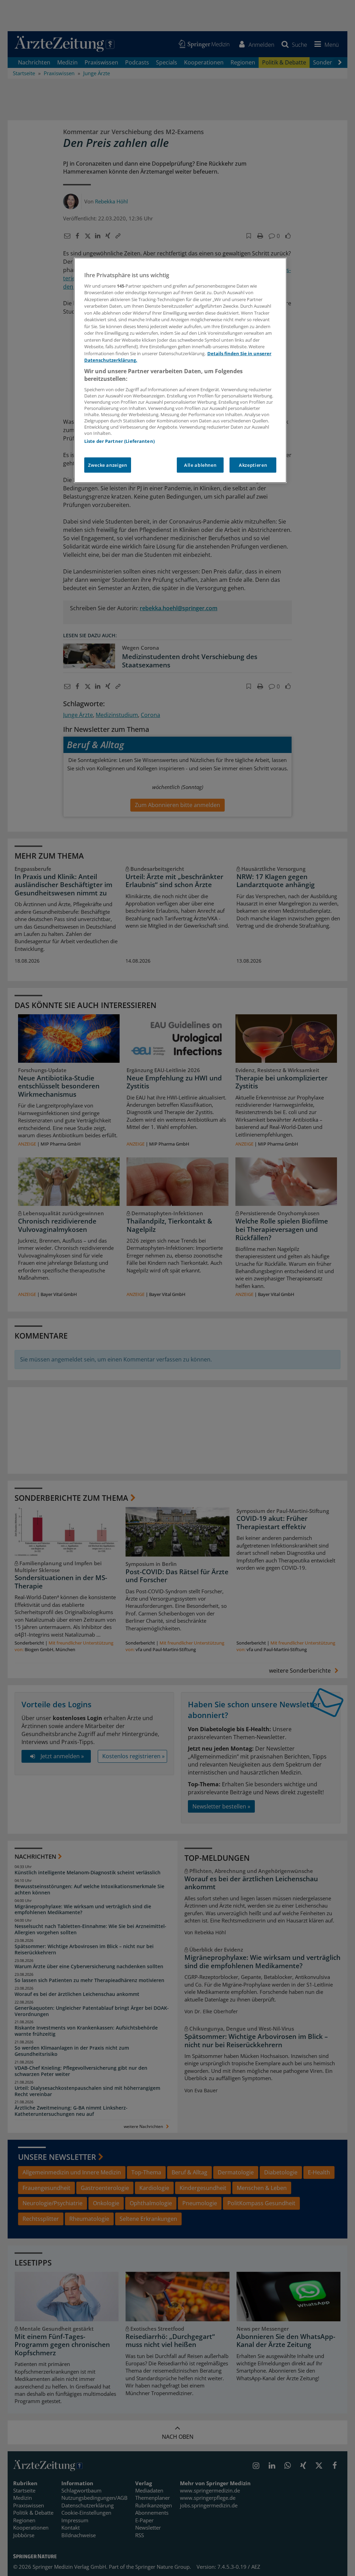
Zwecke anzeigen (108, 465)
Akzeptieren (253, 465)
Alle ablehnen (200, 465)
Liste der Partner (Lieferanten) (119, 441)
